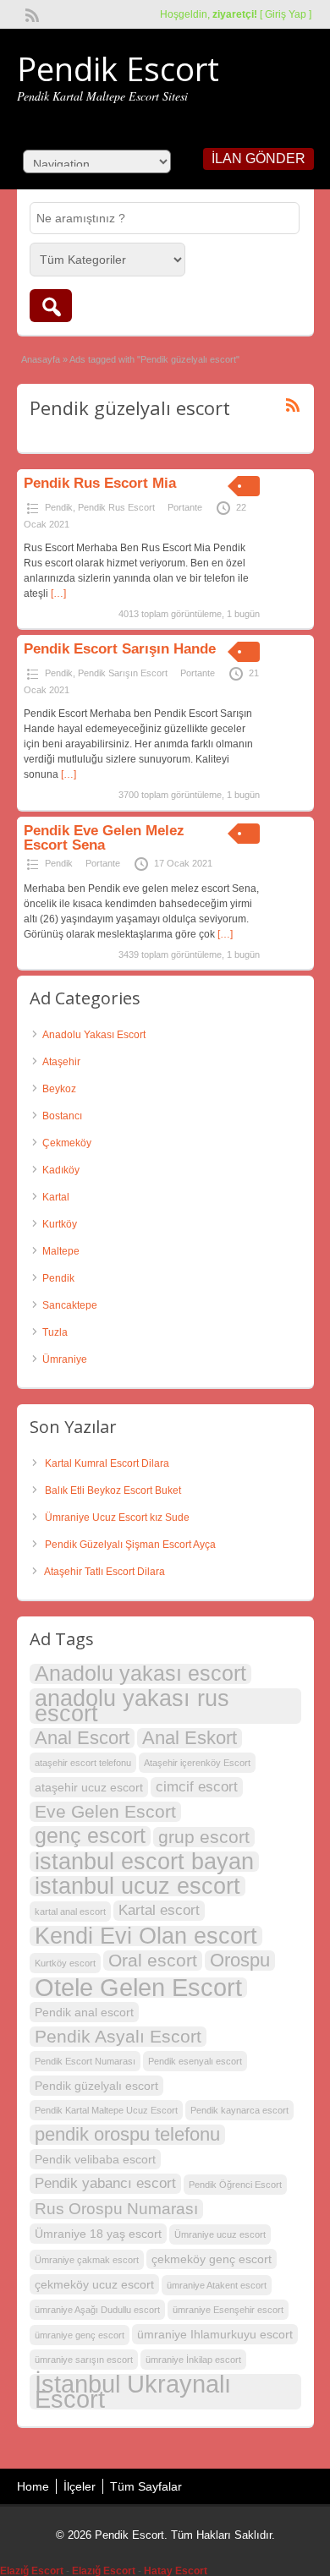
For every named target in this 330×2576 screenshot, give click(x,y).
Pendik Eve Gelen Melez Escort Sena (104, 838)
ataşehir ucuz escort (89, 1787)
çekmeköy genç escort (212, 2259)
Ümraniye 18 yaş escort (98, 2234)
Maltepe (61, 1251)
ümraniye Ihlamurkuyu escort (215, 2334)
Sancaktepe (70, 1305)
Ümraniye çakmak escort (87, 2260)
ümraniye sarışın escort (84, 2360)
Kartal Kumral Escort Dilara (107, 1463)
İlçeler (80, 2486)
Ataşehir (61, 1062)
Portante (185, 507)
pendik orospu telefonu (127, 2135)
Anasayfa (41, 359)
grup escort (204, 1837)
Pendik (59, 507)
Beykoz (59, 1089)
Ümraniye (65, 1359)
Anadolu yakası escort (140, 1674)
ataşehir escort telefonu (83, 1763)
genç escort (90, 1836)
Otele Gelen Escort (138, 1988)
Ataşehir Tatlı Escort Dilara (104, 1572)
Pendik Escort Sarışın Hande (120, 649)
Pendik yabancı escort (105, 2183)
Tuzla (55, 1332)
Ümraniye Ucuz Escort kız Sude (117, 1518)
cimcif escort (197, 1787)
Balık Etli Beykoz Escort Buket (113, 1490)
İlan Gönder (258, 159)
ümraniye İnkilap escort (193, 2360)
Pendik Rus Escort (116, 507)
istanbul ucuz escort (137, 1886)
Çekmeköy (67, 1143)
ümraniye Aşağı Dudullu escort (97, 2310)
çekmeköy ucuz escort (94, 2284)
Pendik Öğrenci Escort (235, 2185)
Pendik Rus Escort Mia (100, 483)
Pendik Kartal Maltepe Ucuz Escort (106, 2110)
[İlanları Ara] (51, 306)
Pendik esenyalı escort (195, 2061)
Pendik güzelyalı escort (96, 2086)
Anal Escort (82, 1738)
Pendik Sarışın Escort (123, 673)
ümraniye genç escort (80, 2335)
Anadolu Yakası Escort (94, 1035)
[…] (58, 593)
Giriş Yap (286, 14)
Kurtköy (60, 1224)
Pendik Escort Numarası (85, 2061)
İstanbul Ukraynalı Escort (133, 2392)
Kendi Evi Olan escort (146, 1936)
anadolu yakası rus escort (132, 1706)
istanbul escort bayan (144, 1862)
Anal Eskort (190, 1738)
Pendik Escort (118, 68)
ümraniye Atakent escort (217, 2285)
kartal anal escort (70, 1911)
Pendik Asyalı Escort (118, 2036)
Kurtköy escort (65, 1963)
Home (33, 2486)
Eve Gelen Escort (105, 1811)
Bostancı (62, 1116)
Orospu (240, 1961)
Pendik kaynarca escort (239, 2110)
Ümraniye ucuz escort (220, 2234)
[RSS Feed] (30, 14)
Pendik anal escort (84, 2012)
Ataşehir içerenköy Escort (197, 1763)
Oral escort (153, 1960)
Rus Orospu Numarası (116, 2209)
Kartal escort (159, 1910)
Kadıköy (61, 1170)
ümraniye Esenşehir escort (228, 2310)
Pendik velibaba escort (95, 2159)
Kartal (56, 1197)
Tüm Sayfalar (146, 2486)
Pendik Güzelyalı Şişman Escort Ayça (130, 1545)
